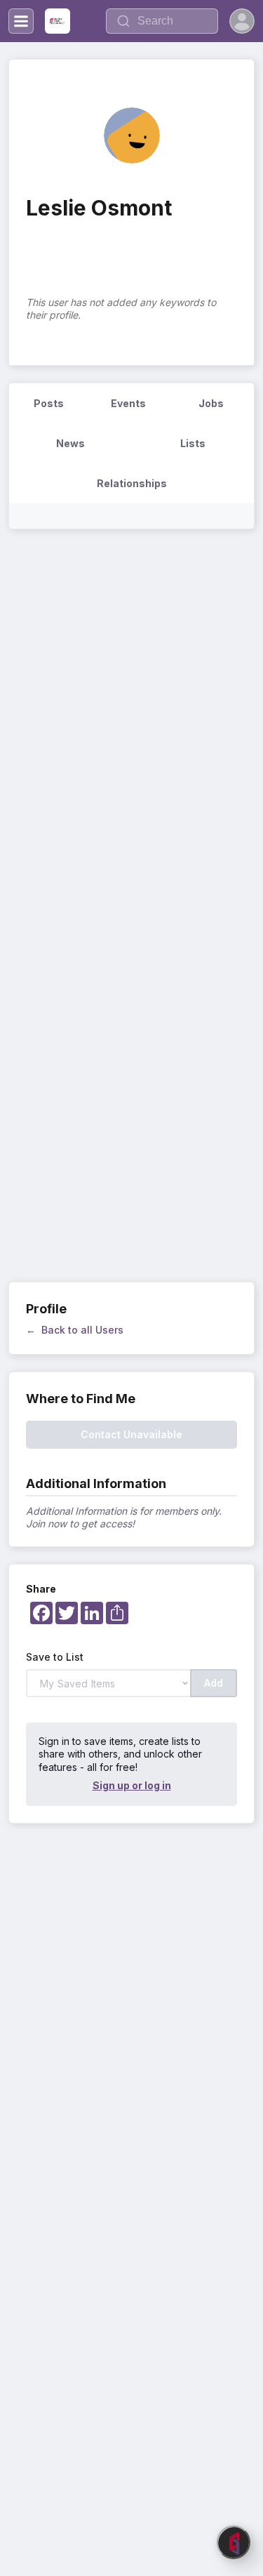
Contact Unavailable (131, 1434)
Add (214, 1683)
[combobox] (162, 21)
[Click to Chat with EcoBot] (234, 2542)
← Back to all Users (75, 1330)
